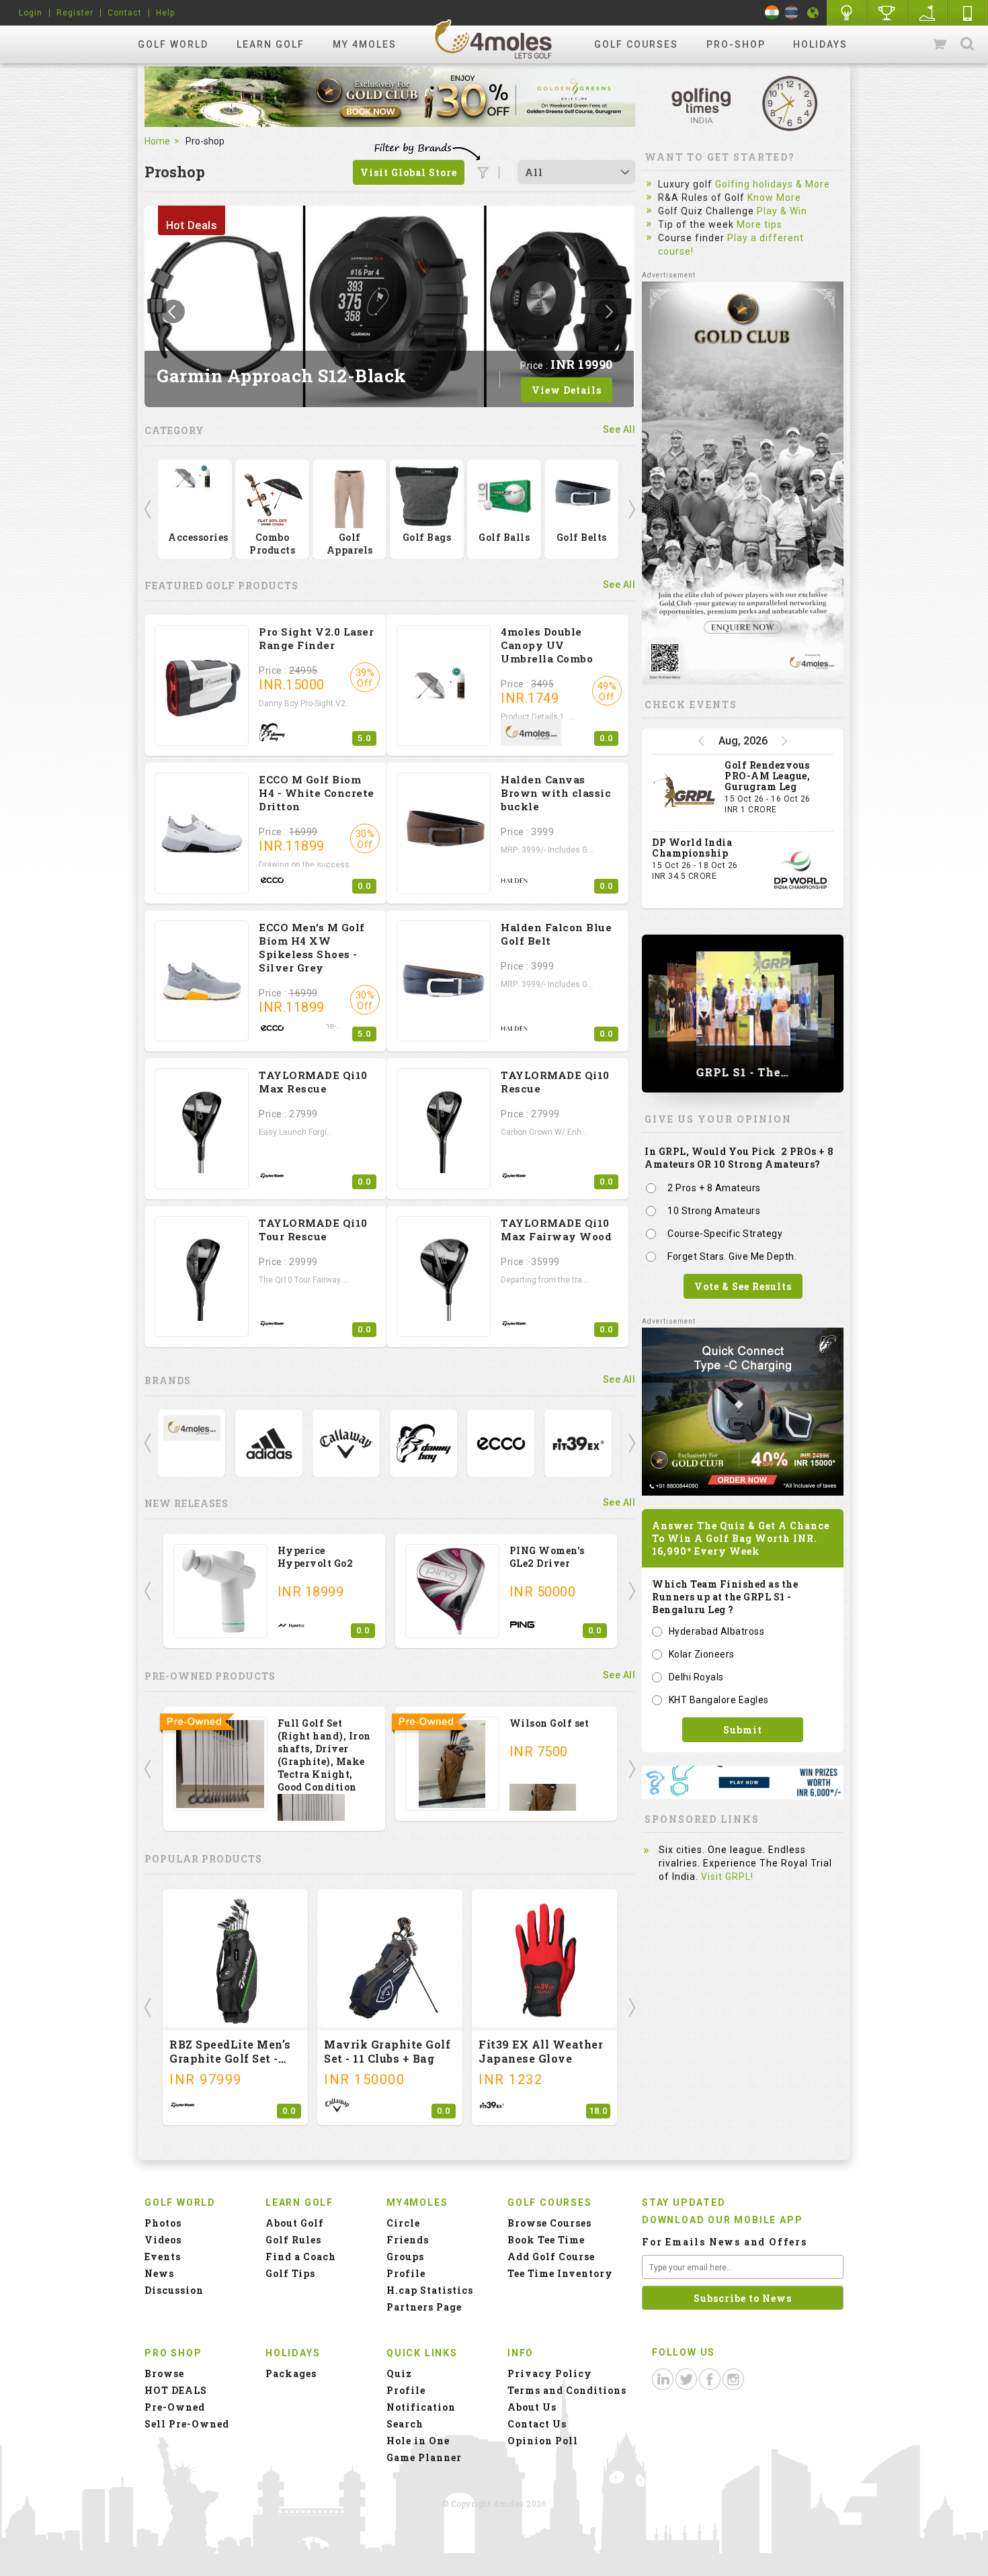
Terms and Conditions (567, 2390)
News (159, 2273)
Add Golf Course (551, 2257)
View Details (567, 390)
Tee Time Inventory (560, 2273)
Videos (163, 2240)
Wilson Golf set (549, 1723)
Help (165, 13)
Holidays (820, 44)
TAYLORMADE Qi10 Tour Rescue (313, 1230)
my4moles (494, 39)
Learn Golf (271, 44)
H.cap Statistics (430, 2290)
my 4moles (365, 44)
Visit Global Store (409, 172)
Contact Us (537, 2424)
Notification (421, 2407)
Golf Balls (504, 537)
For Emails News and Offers (725, 2242)
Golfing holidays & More (773, 184)
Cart (941, 44)
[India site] (772, 12)
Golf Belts (582, 537)
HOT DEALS (176, 2390)
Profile (406, 2273)
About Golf (295, 2223)
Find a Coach (301, 2257)
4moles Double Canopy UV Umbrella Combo (547, 645)
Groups (405, 2257)
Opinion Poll (543, 2441)
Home (157, 141)
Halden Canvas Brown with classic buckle (556, 793)
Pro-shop (736, 44)
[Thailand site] (791, 12)
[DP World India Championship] (800, 870)
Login (31, 13)
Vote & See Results (743, 1286)
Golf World (173, 44)
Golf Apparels (350, 544)
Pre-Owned (175, 2407)
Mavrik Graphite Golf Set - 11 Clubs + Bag (387, 2051)
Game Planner (424, 2457)
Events (163, 2257)
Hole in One (887, 13)
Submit (743, 1730)
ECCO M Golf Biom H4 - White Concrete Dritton (317, 793)
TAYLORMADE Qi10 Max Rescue (313, 1082)
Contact (125, 13)
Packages (291, 2373)
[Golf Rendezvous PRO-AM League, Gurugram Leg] (685, 793)
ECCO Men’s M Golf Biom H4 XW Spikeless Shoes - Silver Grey (312, 947)
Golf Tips (290, 2273)
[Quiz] (847, 13)
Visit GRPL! (727, 1877)
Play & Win (782, 211)
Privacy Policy (550, 2373)
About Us (532, 2407)
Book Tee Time (546, 2240)
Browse (164, 2373)
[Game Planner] (928, 13)
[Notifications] (813, 13)
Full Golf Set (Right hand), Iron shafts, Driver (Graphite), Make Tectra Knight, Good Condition (324, 1755)
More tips (759, 224)
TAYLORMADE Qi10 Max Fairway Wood (556, 1230)
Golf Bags (427, 537)
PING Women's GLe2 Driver (547, 1557)
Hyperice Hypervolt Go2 (316, 1557)
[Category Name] (195, 478)
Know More (774, 198)
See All (619, 429)
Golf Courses (636, 44)
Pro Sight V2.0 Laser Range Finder (316, 638)
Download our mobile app (722, 2220)
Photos (163, 2223)
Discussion (174, 2290)
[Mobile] (968, 13)
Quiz (399, 2373)
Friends (408, 2240)
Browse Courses (549, 2223)
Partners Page (424, 2307)
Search (967, 44)
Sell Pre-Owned (187, 2424)
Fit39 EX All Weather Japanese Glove (541, 2051)
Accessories (198, 537)
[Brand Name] (192, 1427)
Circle (403, 2223)
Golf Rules (293, 2240)
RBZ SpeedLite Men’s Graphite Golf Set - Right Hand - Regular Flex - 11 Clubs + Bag (231, 2065)
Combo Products (272, 544)
